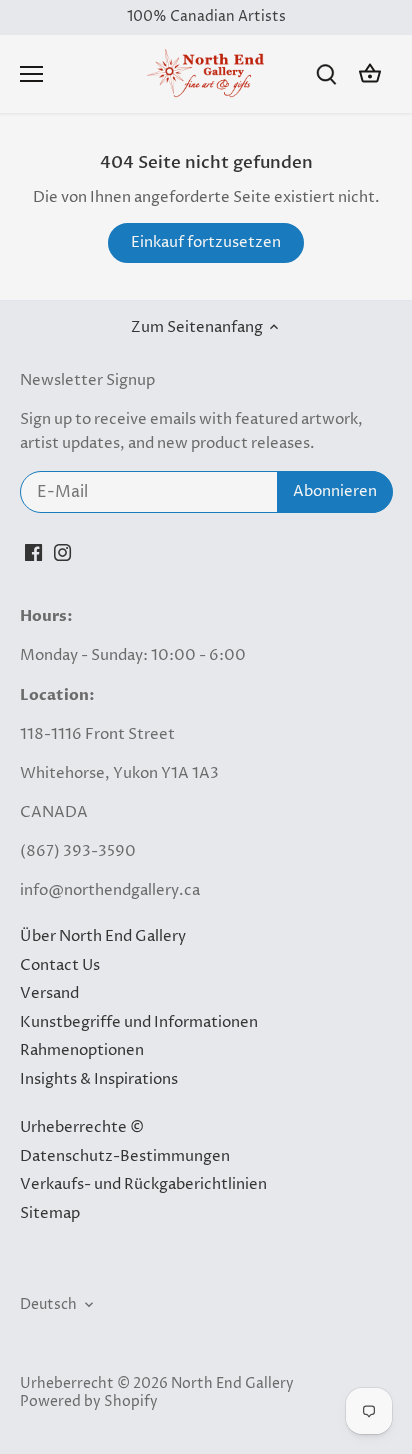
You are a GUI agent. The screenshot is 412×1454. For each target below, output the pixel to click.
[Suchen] (326, 74)
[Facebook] (33, 552)
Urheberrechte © (82, 1127)
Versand (49, 993)
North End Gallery (232, 1384)
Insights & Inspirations (99, 1079)
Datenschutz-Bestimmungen (125, 1156)
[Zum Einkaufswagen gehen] (370, 74)
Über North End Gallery (103, 936)
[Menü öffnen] (31, 74)
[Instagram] (62, 552)
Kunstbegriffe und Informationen (139, 1022)
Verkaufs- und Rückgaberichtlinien (143, 1184)
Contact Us (60, 965)
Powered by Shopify (89, 1402)
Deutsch (48, 1305)
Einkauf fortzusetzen (206, 242)
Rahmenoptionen (82, 1050)
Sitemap (50, 1213)
